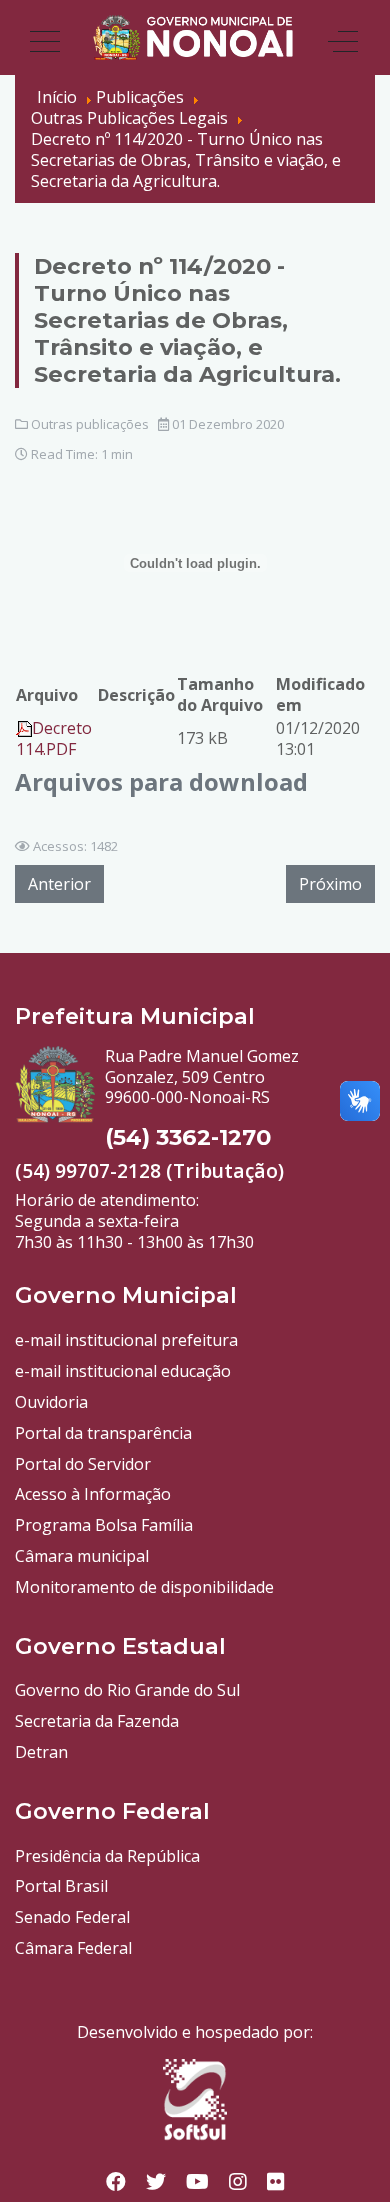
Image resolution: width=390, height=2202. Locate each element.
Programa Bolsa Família (104, 1525)
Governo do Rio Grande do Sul (127, 1690)
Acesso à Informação (93, 1494)
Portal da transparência (103, 1433)
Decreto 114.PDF (54, 738)
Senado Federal (72, 1917)
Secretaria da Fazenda (97, 1721)
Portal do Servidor (83, 1464)
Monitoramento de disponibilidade (144, 1587)
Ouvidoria (51, 1402)
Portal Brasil (61, 1886)
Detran (41, 1752)
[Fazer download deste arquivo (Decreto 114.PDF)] (24, 728)
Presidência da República (107, 1856)
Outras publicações (90, 424)
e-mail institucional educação (123, 1371)
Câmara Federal (73, 1948)
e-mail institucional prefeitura (126, 1340)
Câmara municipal (82, 1556)
